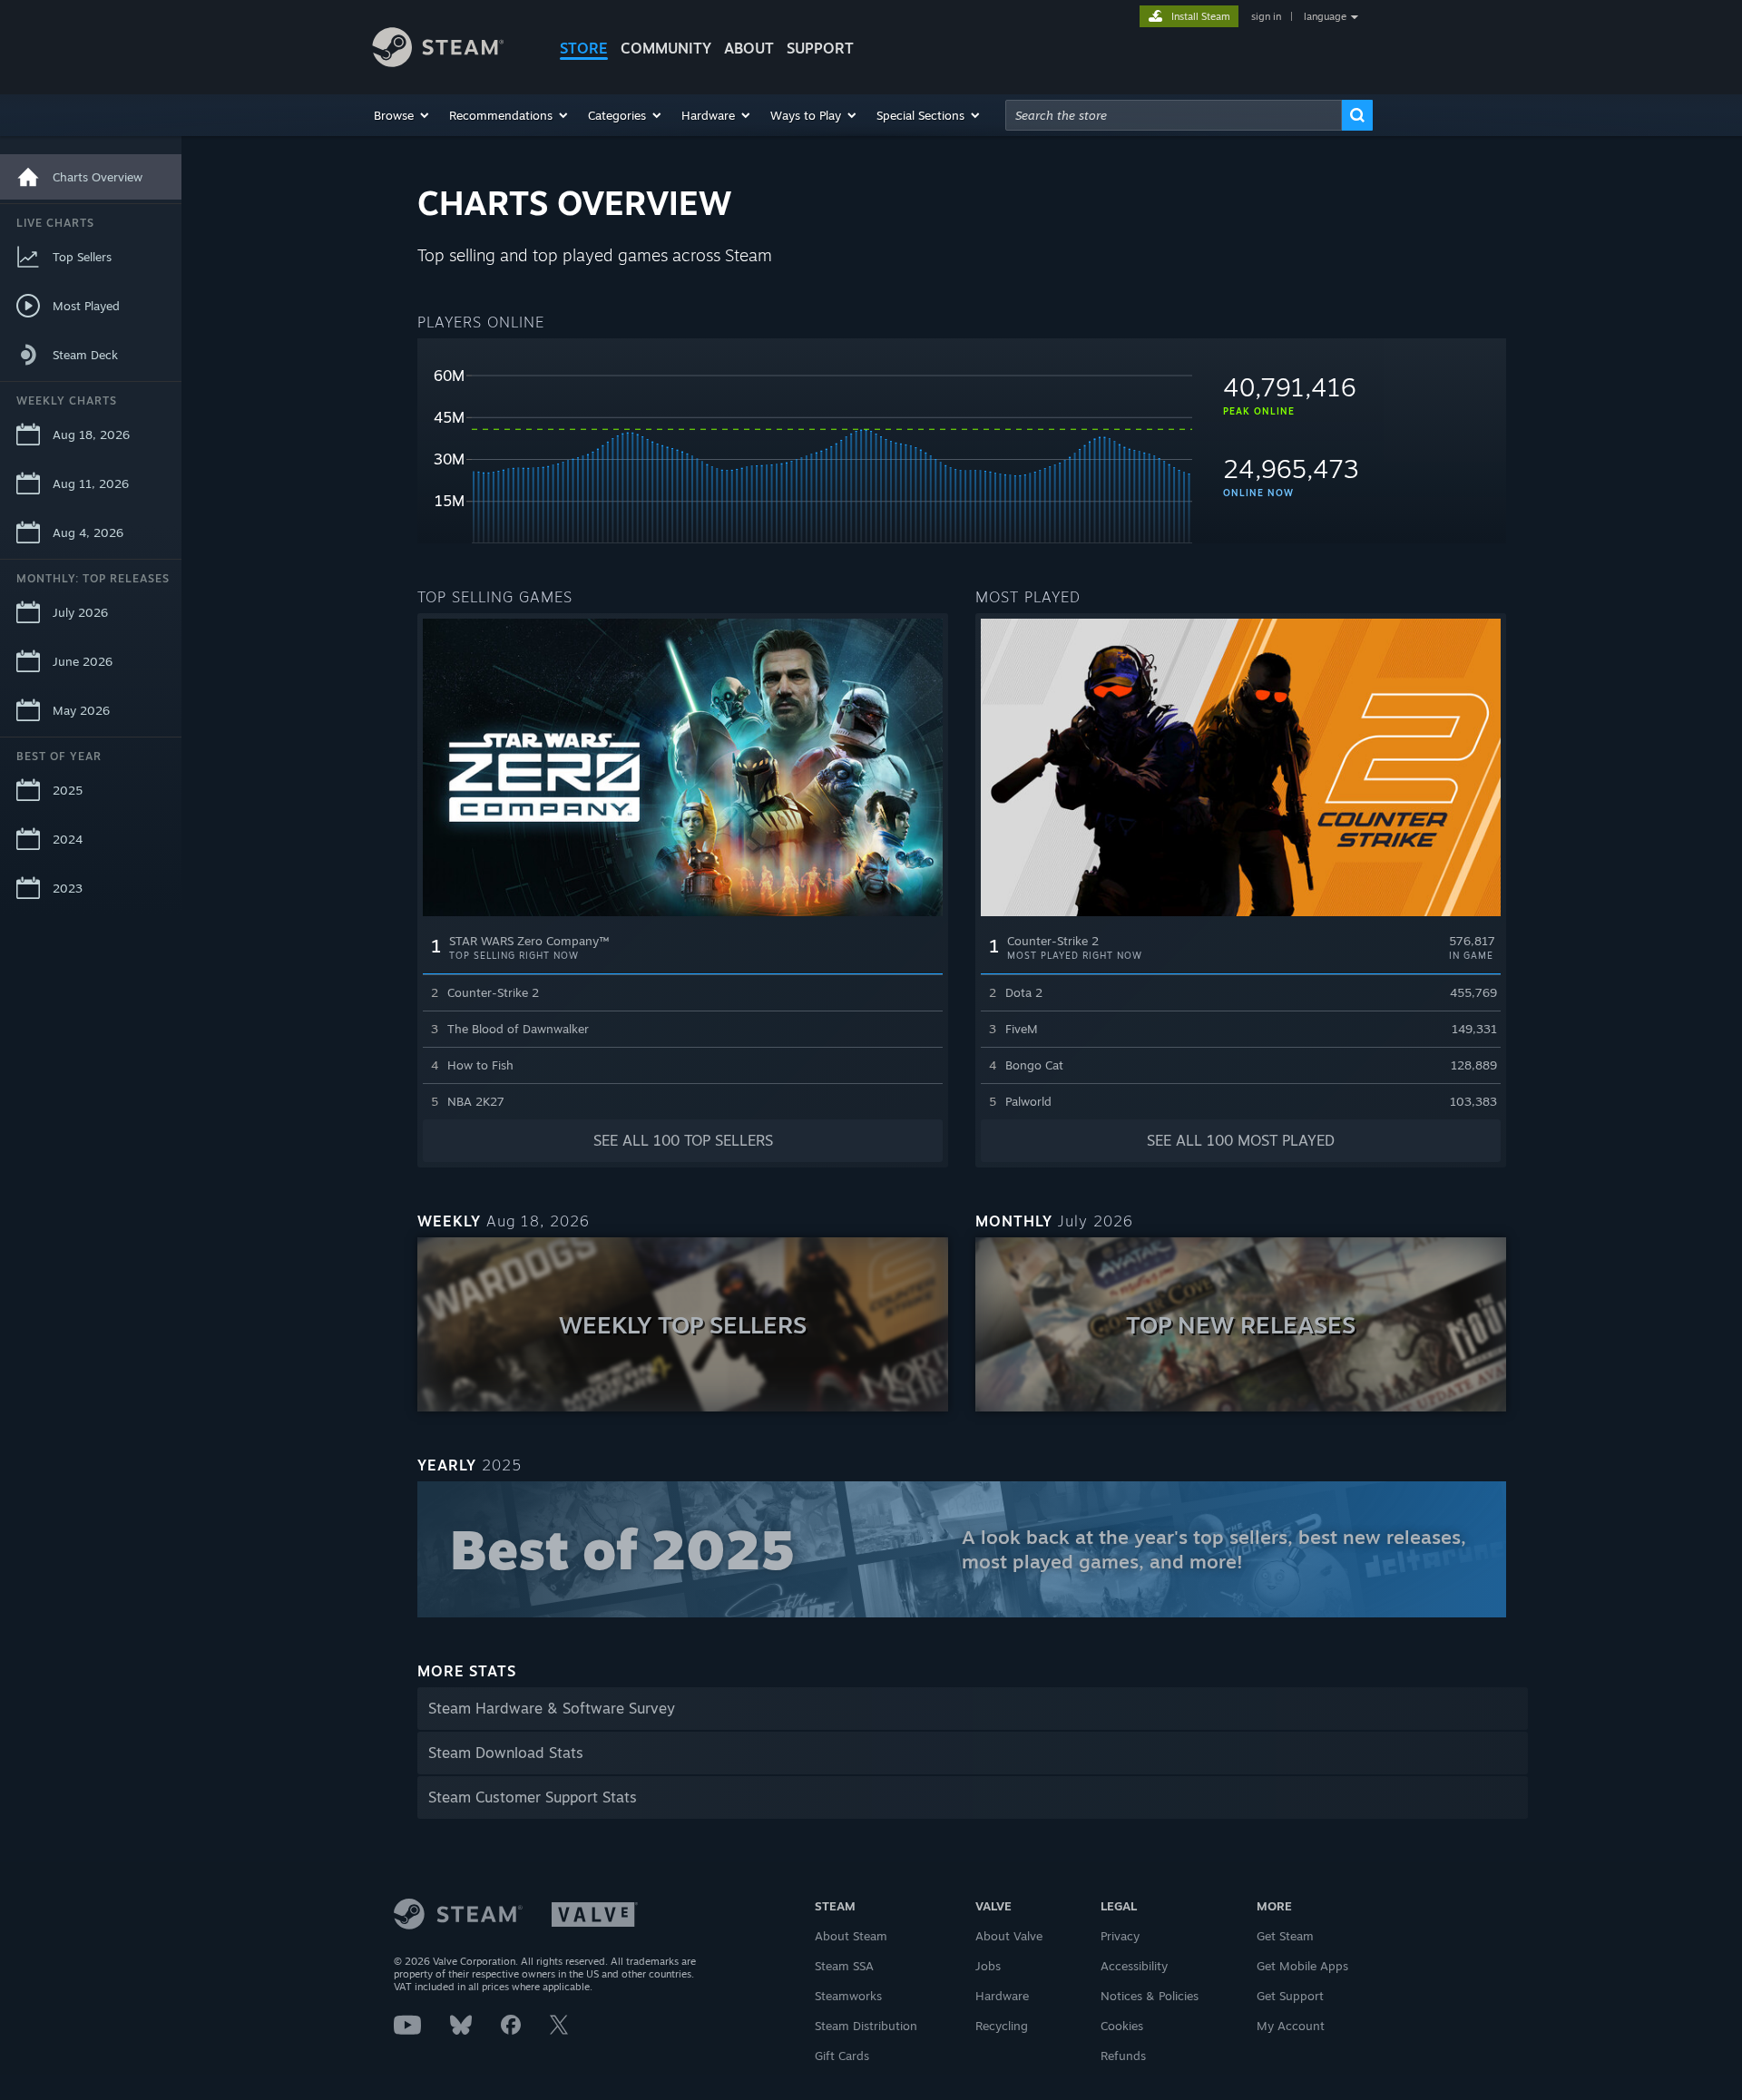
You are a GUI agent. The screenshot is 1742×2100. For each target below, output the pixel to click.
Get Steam (1285, 1936)
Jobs (988, 1966)
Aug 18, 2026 (91, 435)
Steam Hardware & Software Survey (552, 1708)
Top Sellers (82, 257)
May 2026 (81, 710)
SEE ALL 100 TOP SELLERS (683, 1140)
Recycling (1002, 2026)
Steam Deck (85, 355)
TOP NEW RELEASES (1241, 1324)
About (749, 48)
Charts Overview (98, 177)
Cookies (1122, 2026)
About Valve (1009, 1936)
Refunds (1123, 2056)
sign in (1266, 16)
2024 (68, 839)
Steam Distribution (866, 2026)
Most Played (86, 306)
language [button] (1325, 16)
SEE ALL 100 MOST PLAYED (1241, 1140)
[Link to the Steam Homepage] (452, 50)
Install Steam (1201, 16)
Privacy (1120, 1936)
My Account (1291, 2026)
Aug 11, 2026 (91, 483)
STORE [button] (584, 48)
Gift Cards (842, 2056)
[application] (805, 448)
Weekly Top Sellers (683, 1324)
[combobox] (1174, 115)
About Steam (851, 1936)
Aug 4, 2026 (88, 532)
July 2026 (80, 612)
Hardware (1002, 1996)
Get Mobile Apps (1302, 1966)
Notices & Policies (1150, 1996)
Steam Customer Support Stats (533, 1797)
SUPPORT (820, 48)
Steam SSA (844, 1966)
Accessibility (1134, 1966)
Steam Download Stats (506, 1753)
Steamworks (848, 1996)
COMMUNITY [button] (666, 48)
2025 (68, 790)
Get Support (1290, 1996)
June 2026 (83, 661)
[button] (402, 115)
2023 (68, 888)
